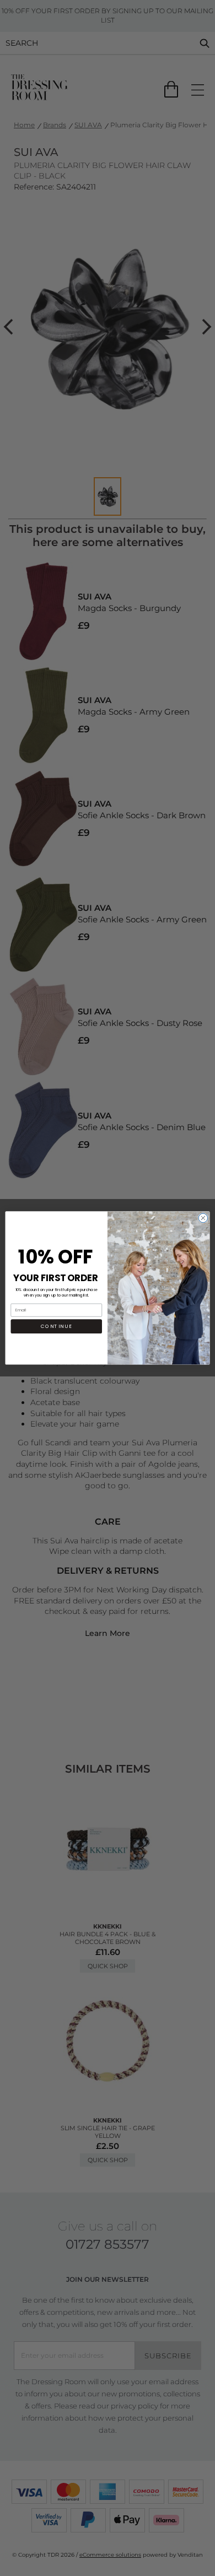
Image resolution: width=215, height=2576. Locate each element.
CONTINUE (57, 1326)
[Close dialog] (203, 1218)
